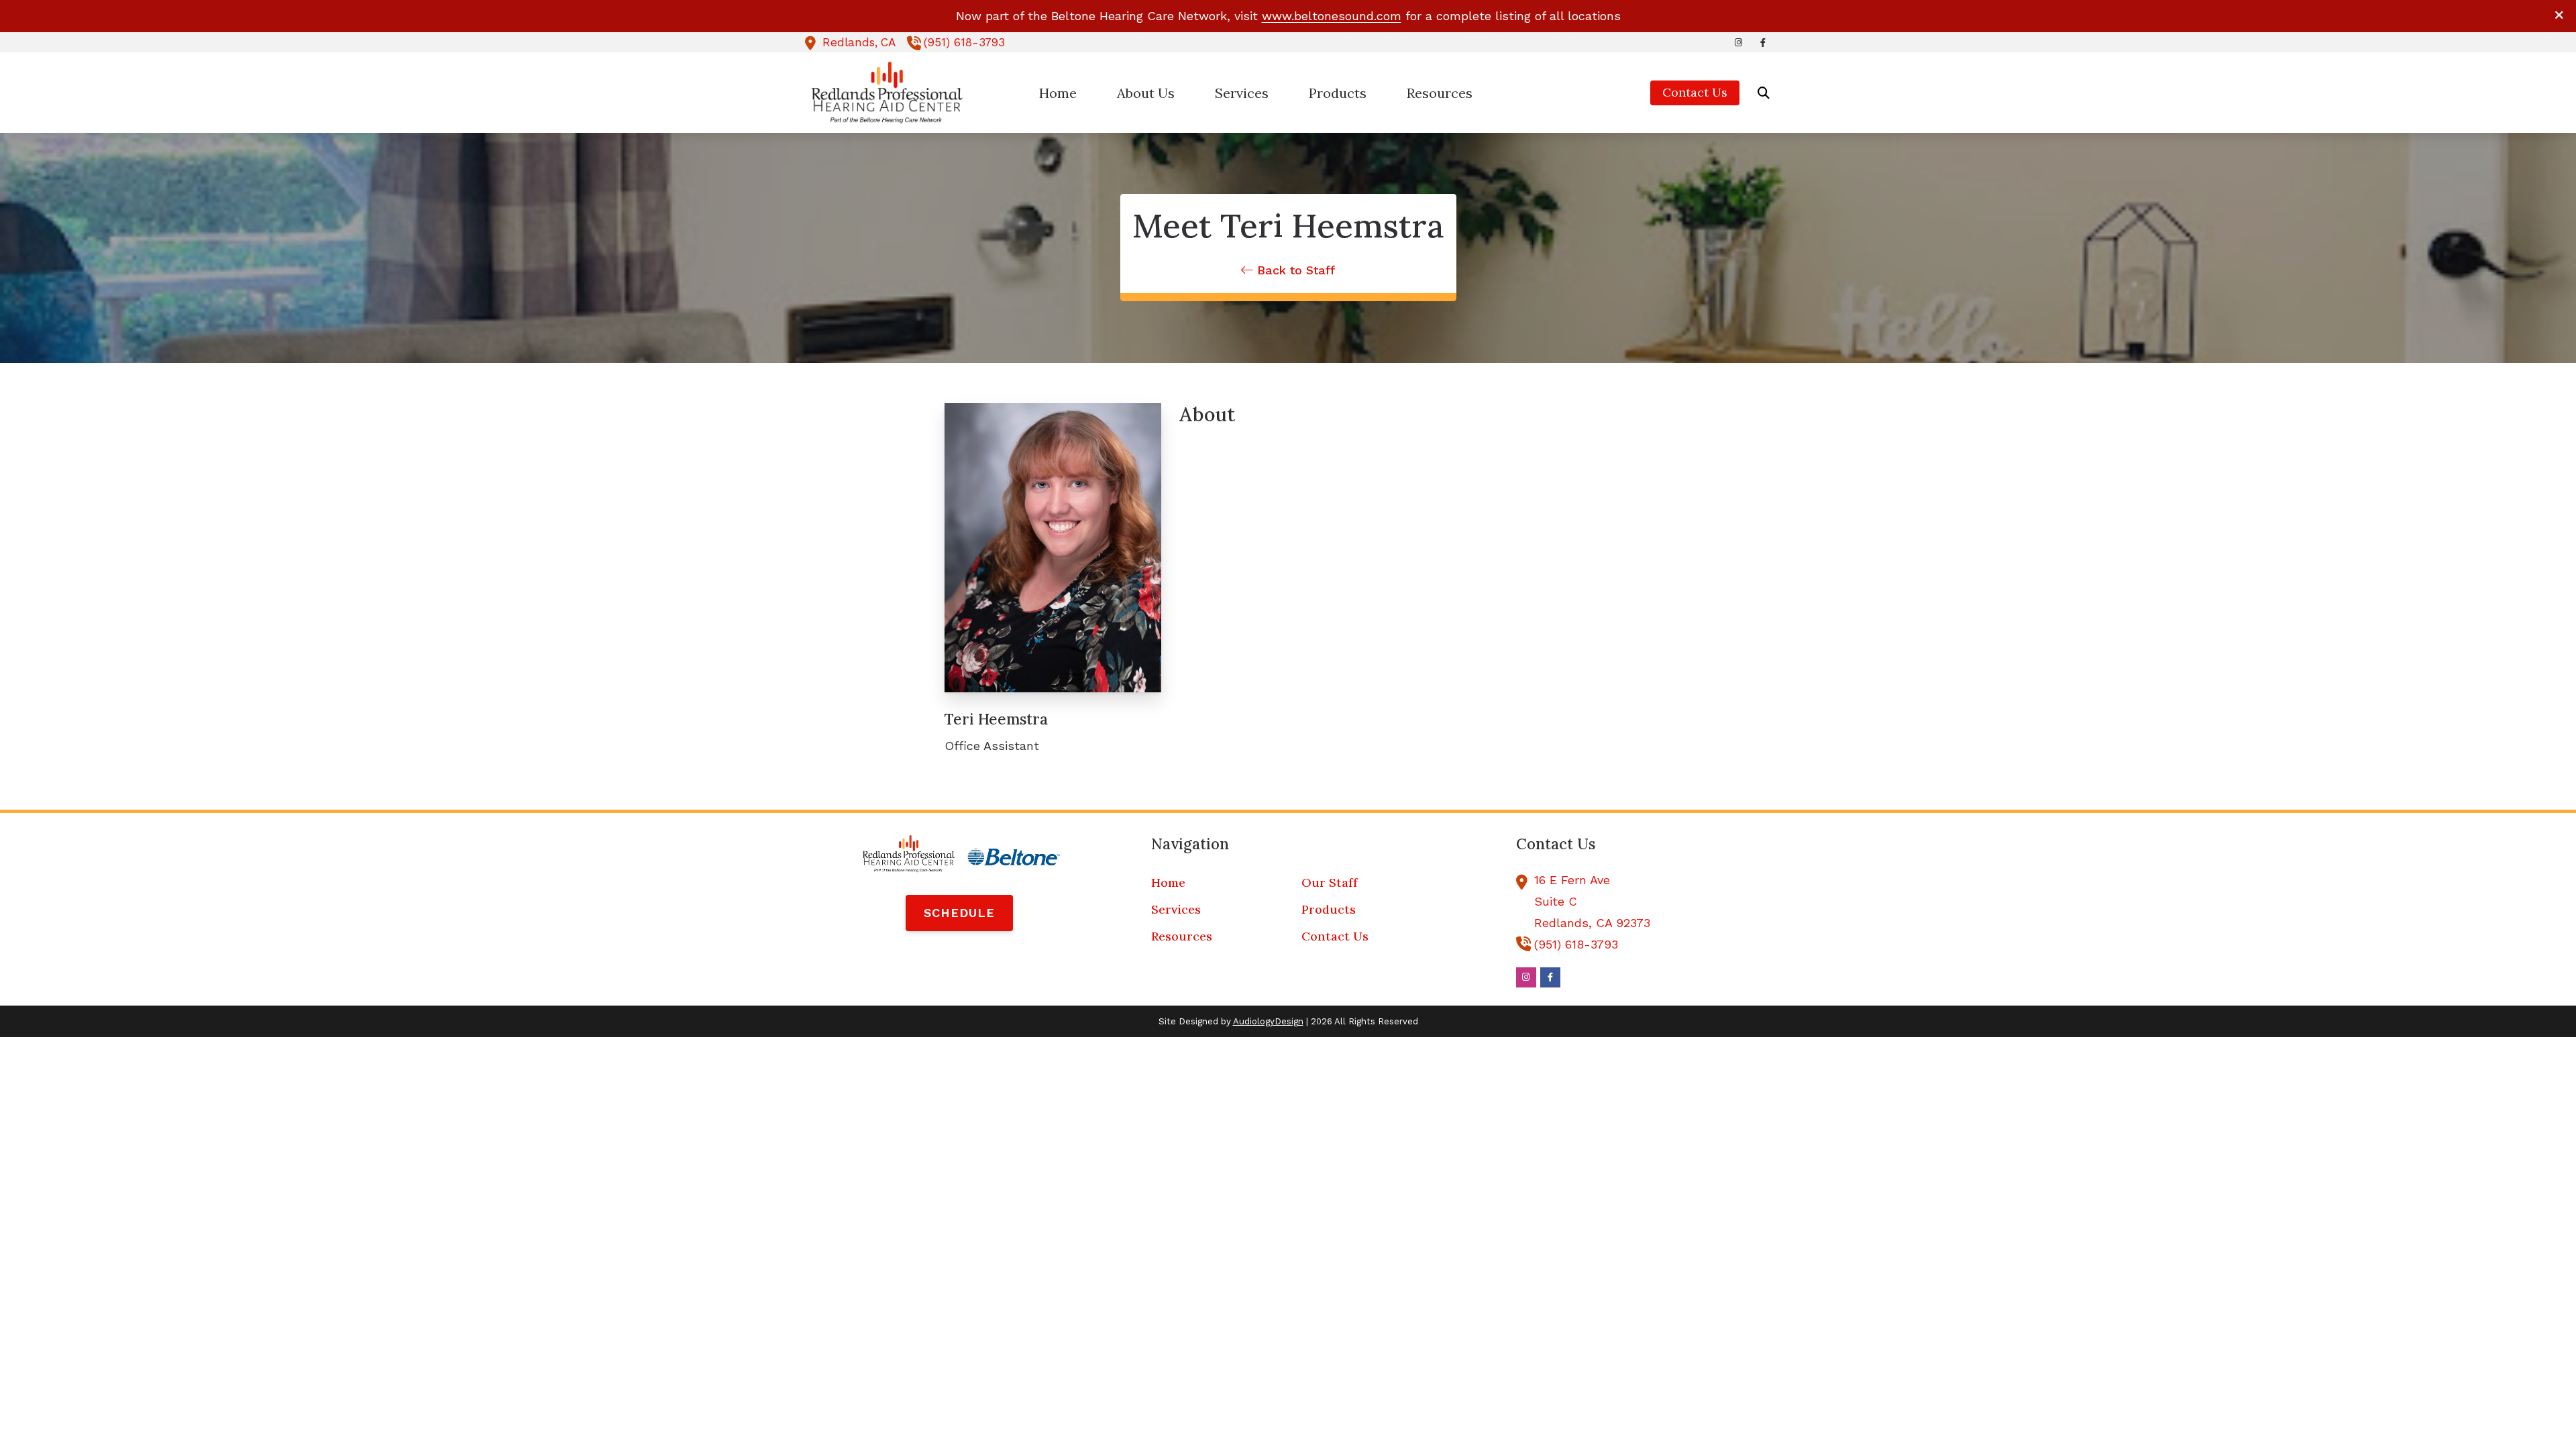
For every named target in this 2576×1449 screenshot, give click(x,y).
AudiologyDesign (1268, 1021)
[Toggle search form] (1764, 93)
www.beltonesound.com (1332, 16)
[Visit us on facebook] (1763, 43)
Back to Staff (1294, 270)
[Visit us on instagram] (1739, 43)
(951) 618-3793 (964, 42)
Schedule (959, 913)
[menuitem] (1058, 93)
